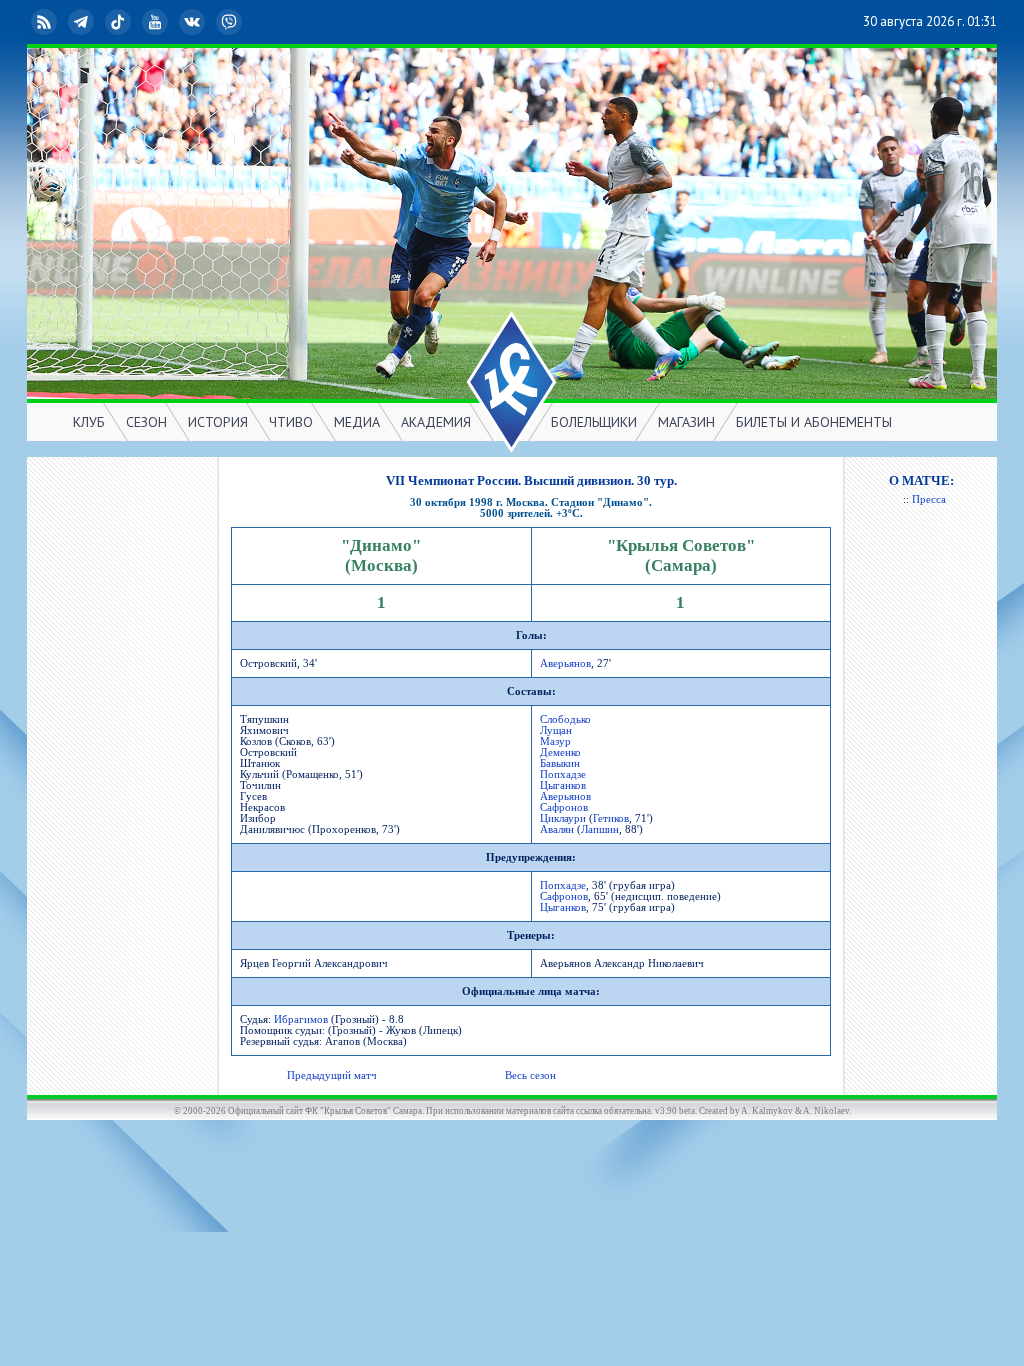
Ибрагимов (301, 1019)
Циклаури (563, 818)
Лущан (556, 730)
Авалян (557, 829)
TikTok (134, 21)
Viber (245, 21)
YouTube (171, 21)
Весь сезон (530, 1075)
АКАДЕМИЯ (436, 422)
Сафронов (564, 807)
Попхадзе (563, 774)
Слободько (565, 719)
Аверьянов (565, 663)
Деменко (560, 752)
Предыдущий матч (332, 1075)
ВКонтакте (208, 21)
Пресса (929, 499)
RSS (60, 21)
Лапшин (600, 829)
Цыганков (563, 785)
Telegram (97, 21)
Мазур (555, 741)
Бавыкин (560, 763)
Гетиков (611, 818)
